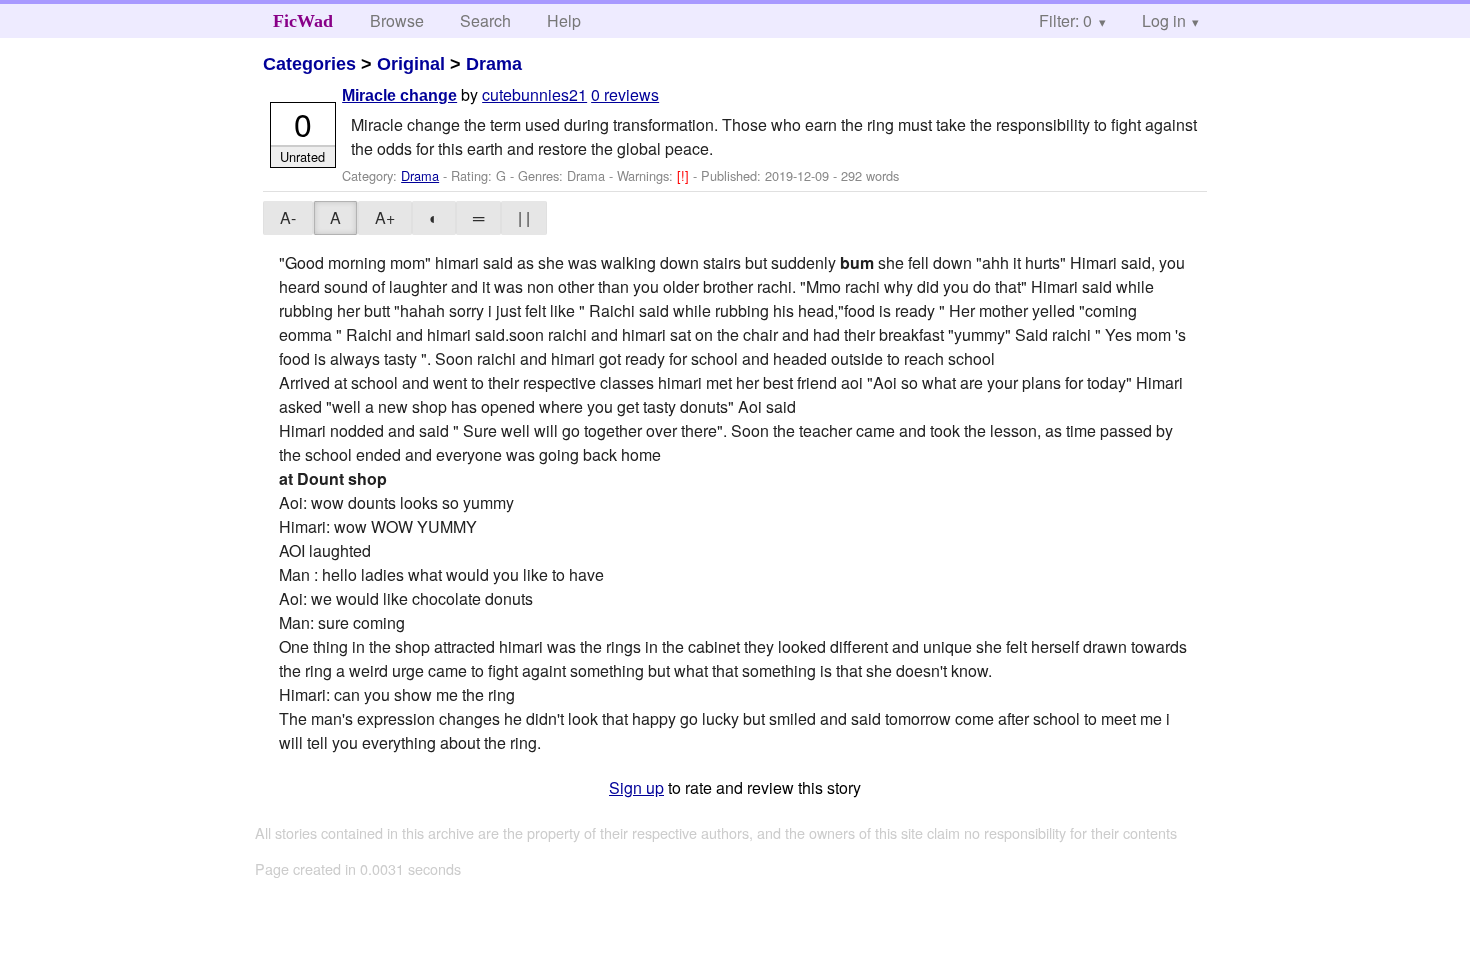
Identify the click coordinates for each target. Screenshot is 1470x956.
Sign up (636, 787)
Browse (397, 20)
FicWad (303, 21)
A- (288, 217)
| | (524, 217)
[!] (685, 175)
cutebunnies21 (534, 94)
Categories (309, 64)
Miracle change (399, 95)
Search (485, 20)
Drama (494, 64)
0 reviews (625, 94)
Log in (1164, 20)
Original (411, 64)
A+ (385, 217)
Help (564, 20)
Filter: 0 (1065, 20)
